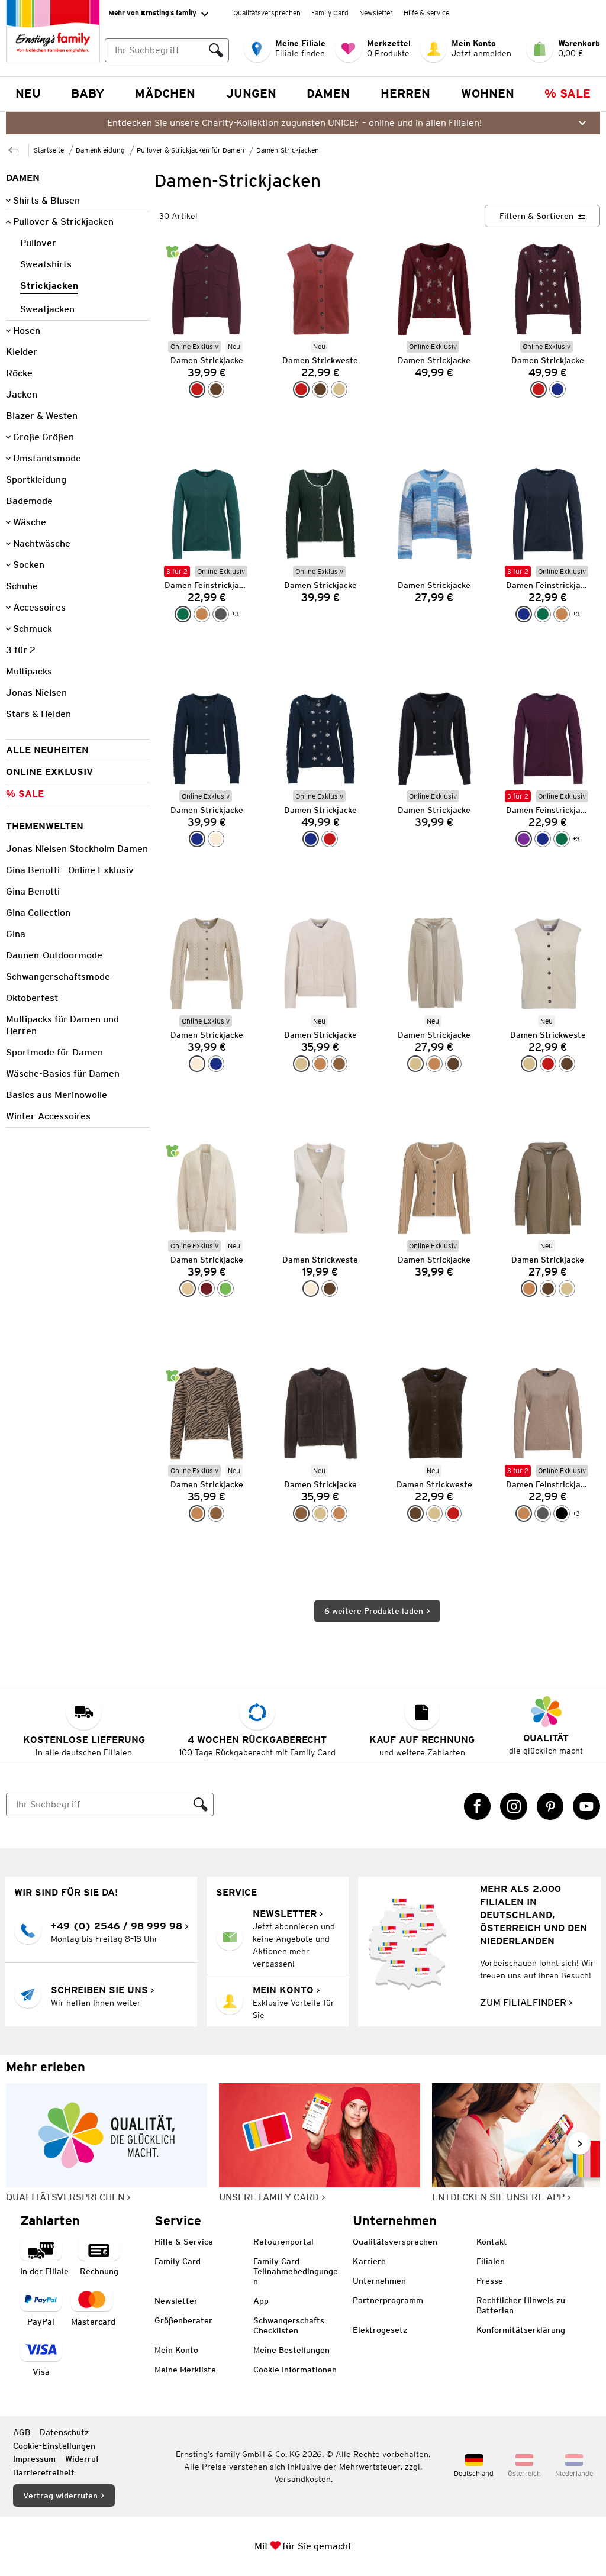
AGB (22, 2432)
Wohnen (488, 93)
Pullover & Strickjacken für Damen (191, 150)
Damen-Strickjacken (288, 150)
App (261, 2301)
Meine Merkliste (185, 2370)
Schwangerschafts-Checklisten (290, 2325)
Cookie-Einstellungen (54, 2446)
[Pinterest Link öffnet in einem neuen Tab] (550, 1806)
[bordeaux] (207, 1289)
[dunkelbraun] (216, 389)
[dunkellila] (524, 839)
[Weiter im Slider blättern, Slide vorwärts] (579, 2144)
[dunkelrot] (197, 389)
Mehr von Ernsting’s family (152, 13)
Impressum (34, 2459)
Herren (405, 93)
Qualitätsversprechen (267, 13)
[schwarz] (562, 1513)
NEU (28, 93)
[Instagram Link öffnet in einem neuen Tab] (514, 1806)
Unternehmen (379, 2281)
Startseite (49, 150)
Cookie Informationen (295, 2370)
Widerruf (82, 2459)
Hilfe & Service (426, 13)
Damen (328, 93)
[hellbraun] (202, 614)
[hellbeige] (188, 1289)
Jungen (251, 93)
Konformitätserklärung (521, 2330)
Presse (490, 2281)
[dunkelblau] (557, 389)
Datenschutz (64, 2432)
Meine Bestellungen (291, 2350)
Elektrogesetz (380, 2330)
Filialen (491, 2261)
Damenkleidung (100, 150)
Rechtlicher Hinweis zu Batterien (521, 2305)
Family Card (330, 13)
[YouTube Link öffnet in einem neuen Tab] (586, 1806)
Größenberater (183, 2320)
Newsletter (376, 13)
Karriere (369, 2261)
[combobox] (154, 50)
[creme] (216, 839)
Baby (88, 93)
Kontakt (492, 2242)
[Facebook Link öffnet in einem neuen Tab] (478, 1806)
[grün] (225, 1289)
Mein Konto (176, 2350)
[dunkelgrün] (183, 614)
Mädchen (165, 93)
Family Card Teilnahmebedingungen (296, 2271)
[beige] (339, 389)
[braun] (339, 1064)
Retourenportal (283, 2242)
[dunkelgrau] (221, 614)
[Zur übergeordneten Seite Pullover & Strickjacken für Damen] (14, 149)
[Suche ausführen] (216, 50)
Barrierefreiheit (44, 2472)
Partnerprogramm (388, 2300)
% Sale (568, 93)
